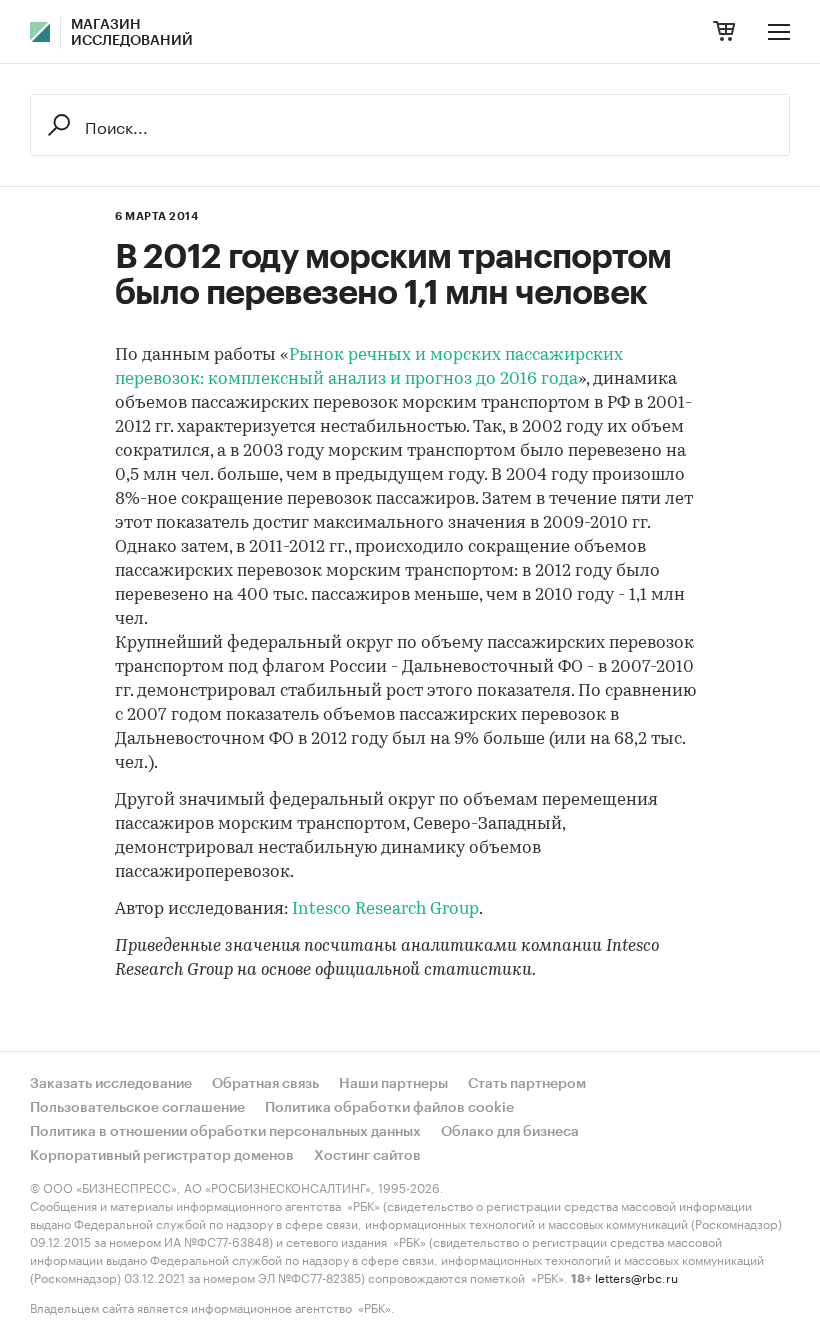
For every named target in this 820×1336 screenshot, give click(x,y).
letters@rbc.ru (636, 1276)
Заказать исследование (111, 1084)
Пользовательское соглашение (137, 1108)
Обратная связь (265, 1084)
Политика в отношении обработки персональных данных (225, 1132)
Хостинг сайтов (367, 1156)
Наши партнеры (393, 1084)
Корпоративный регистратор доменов (162, 1156)
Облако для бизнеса (510, 1132)
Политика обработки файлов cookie (389, 1108)
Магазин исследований (132, 33)
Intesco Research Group (385, 909)
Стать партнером (527, 1084)
